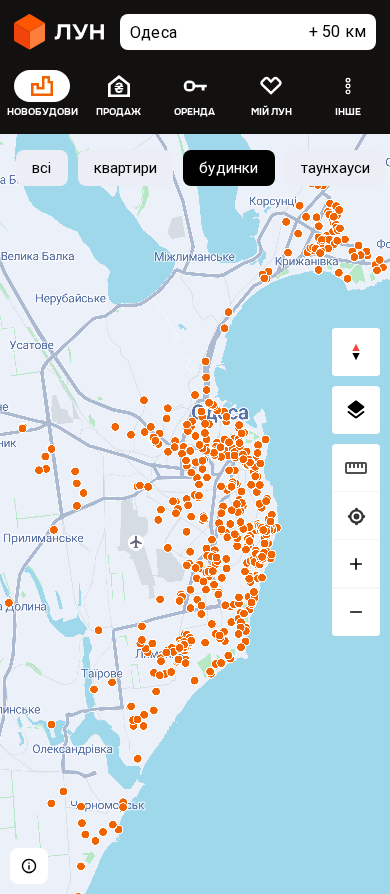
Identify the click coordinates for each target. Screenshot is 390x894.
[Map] (195, 514)
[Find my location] (356, 516)
